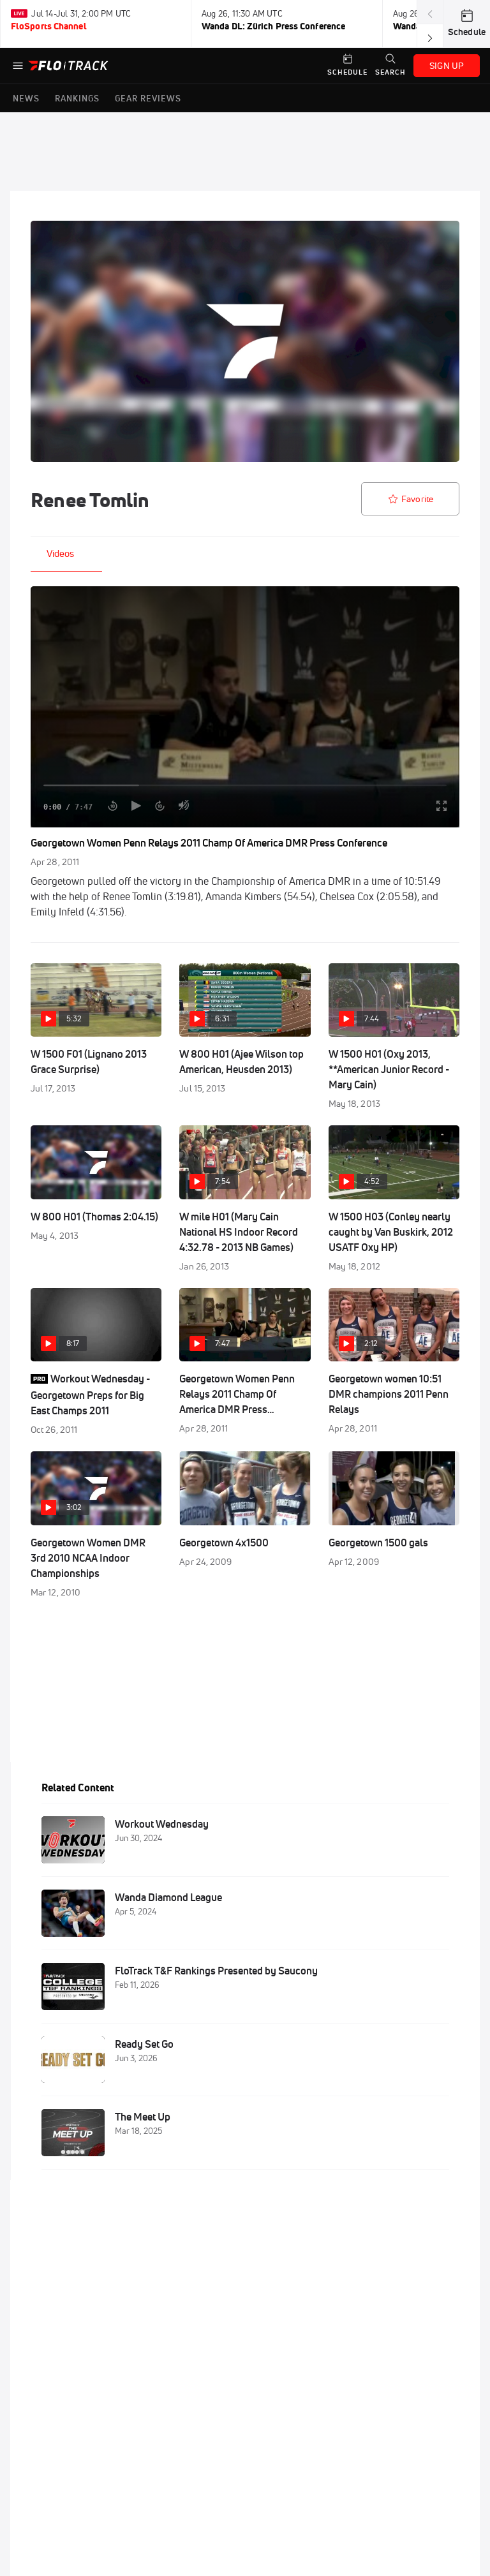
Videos (60, 553)
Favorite (417, 499)
